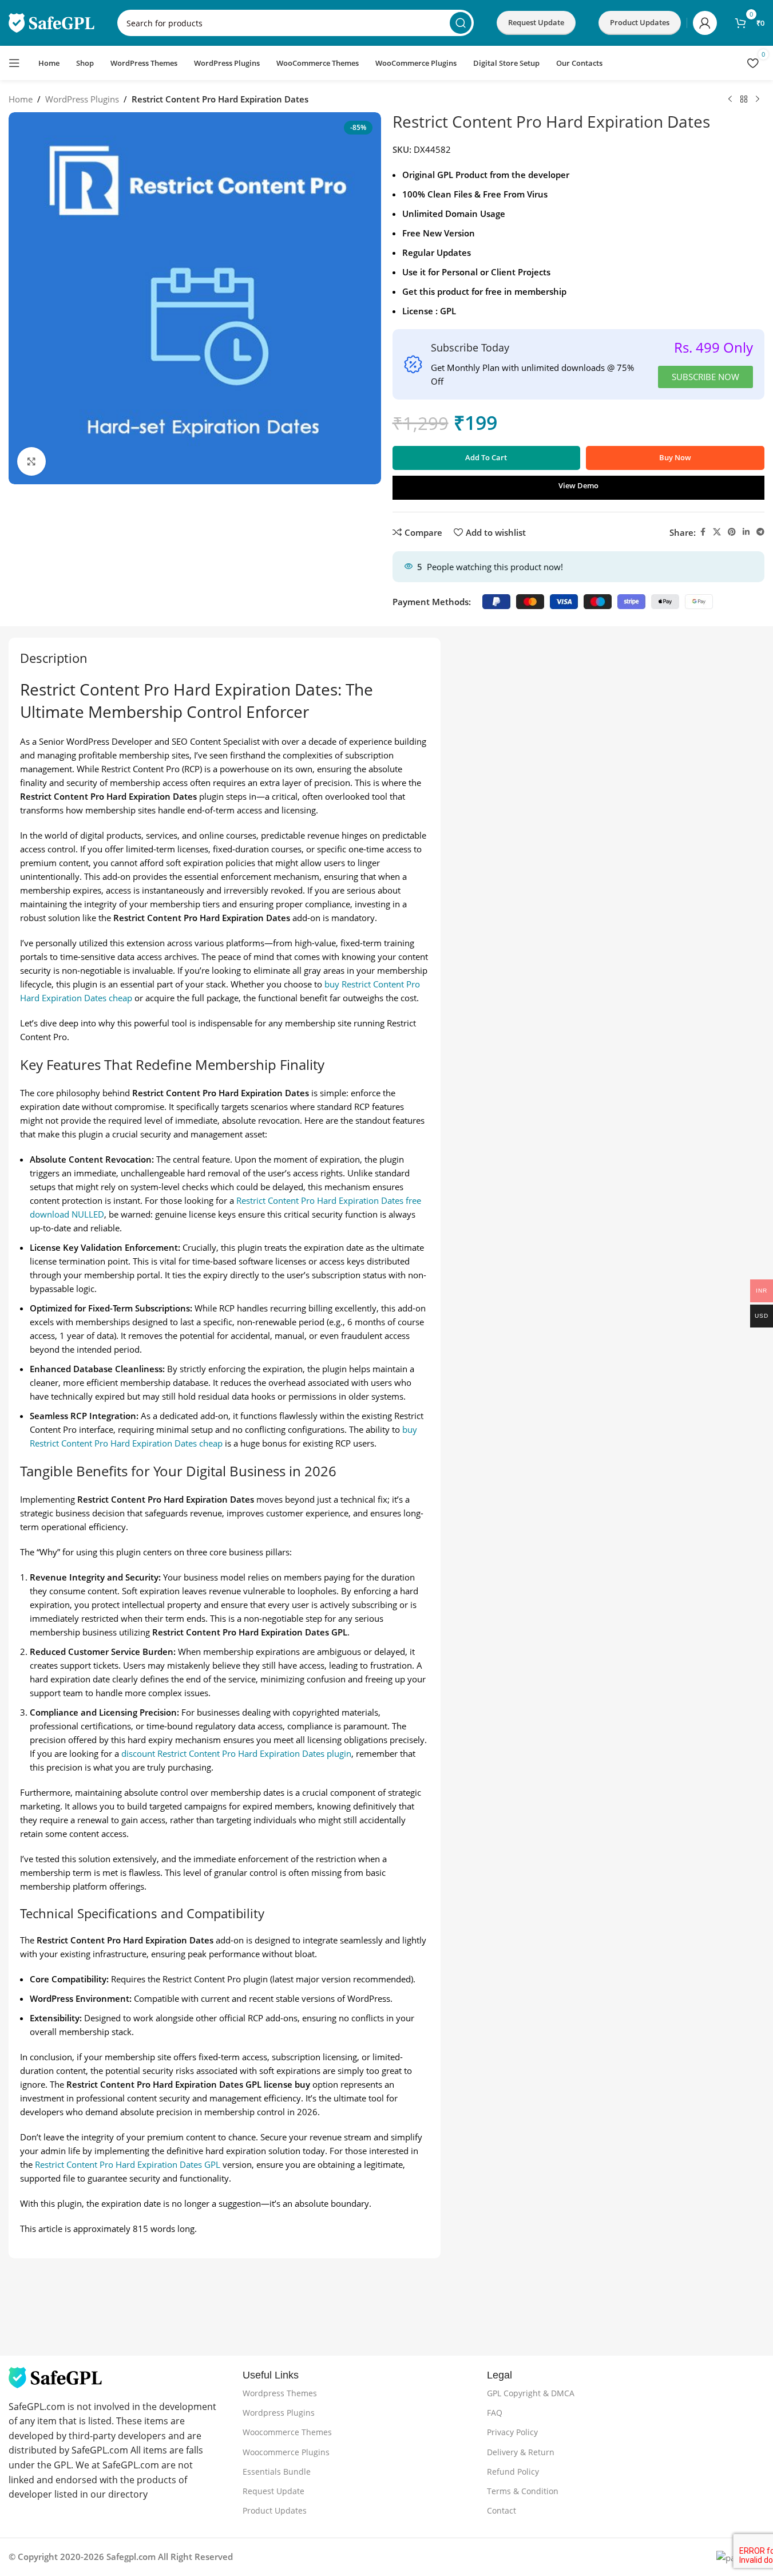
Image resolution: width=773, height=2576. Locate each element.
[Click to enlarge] (31, 461)
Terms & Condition (523, 2491)
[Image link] (55, 2376)
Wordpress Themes (280, 2393)
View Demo (578, 485)
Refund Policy (513, 2472)
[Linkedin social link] (746, 532)
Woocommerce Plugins (286, 2452)
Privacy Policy (512, 2432)
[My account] (705, 23)
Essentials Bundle (277, 2472)
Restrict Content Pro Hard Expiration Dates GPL (128, 2164)
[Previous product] (730, 100)
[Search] (461, 23)
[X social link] (717, 532)
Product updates (640, 22)
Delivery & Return (521, 2452)
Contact (502, 2510)
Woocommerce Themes (287, 2432)
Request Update (536, 22)
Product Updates (275, 2510)
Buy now (675, 457)
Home (21, 99)
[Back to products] (744, 100)
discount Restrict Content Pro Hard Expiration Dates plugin (236, 1753)
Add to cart (486, 457)
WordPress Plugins (82, 99)
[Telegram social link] (760, 532)
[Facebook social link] (703, 532)
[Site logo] (51, 22)
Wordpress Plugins (279, 2413)
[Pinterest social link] (732, 532)
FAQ (495, 2413)
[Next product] (758, 100)
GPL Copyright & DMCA (531, 2393)
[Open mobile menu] (14, 63)
